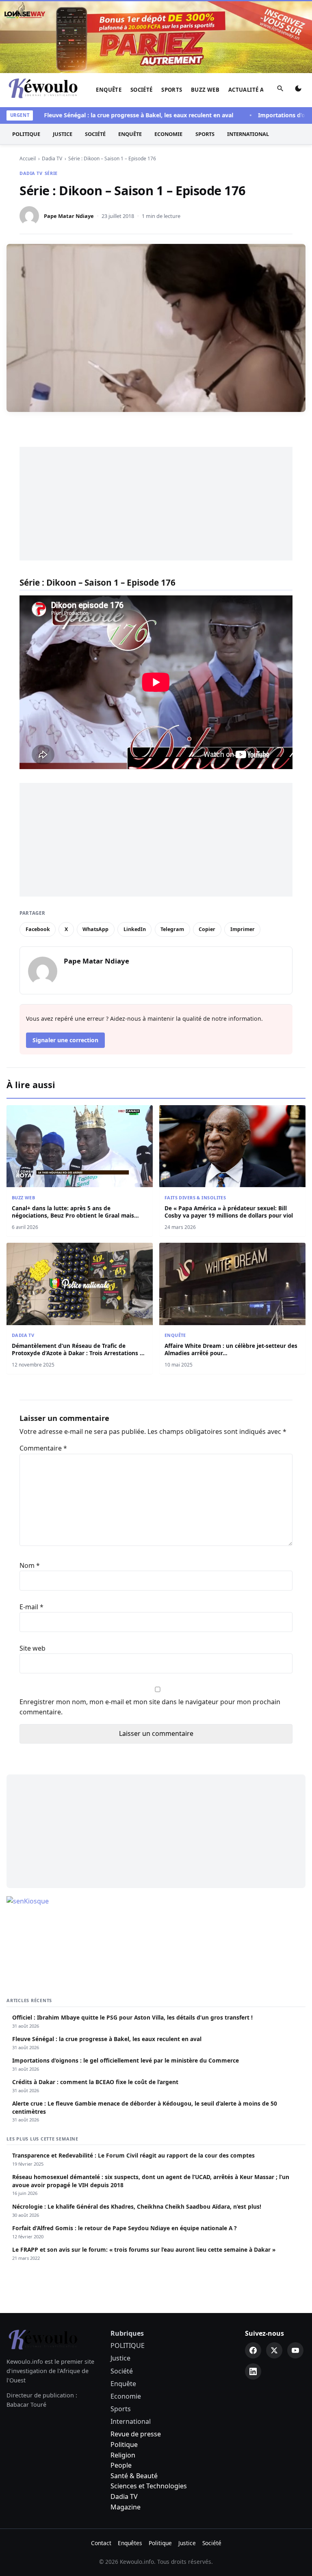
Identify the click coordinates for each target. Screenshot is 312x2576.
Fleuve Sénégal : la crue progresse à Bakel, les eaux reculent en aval (116, 115)
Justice (63, 134)
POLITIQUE (26, 134)
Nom (30, 1565)
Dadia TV (31, 173)
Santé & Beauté (134, 2476)
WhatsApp (95, 929)
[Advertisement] (156, 504)
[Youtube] (295, 2350)
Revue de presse (136, 2434)
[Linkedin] (253, 2371)
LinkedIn (135, 929)
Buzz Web (205, 90)
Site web (32, 1648)
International (248, 134)
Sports (172, 90)
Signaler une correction (65, 1040)
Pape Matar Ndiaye (69, 216)
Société (142, 90)
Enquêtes (130, 2543)
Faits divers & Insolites (195, 1197)
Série (51, 173)
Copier (207, 929)
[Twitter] (274, 2350)
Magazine (126, 2507)
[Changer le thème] (298, 90)
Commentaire (43, 1448)
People (121, 2465)
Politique (124, 2445)
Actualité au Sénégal (261, 90)
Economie (168, 134)
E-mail (31, 1607)
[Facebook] (253, 2350)
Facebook (38, 929)
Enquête (109, 90)
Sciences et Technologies (149, 2486)
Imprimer (243, 929)
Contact (101, 2543)
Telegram (172, 929)
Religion (123, 2455)
